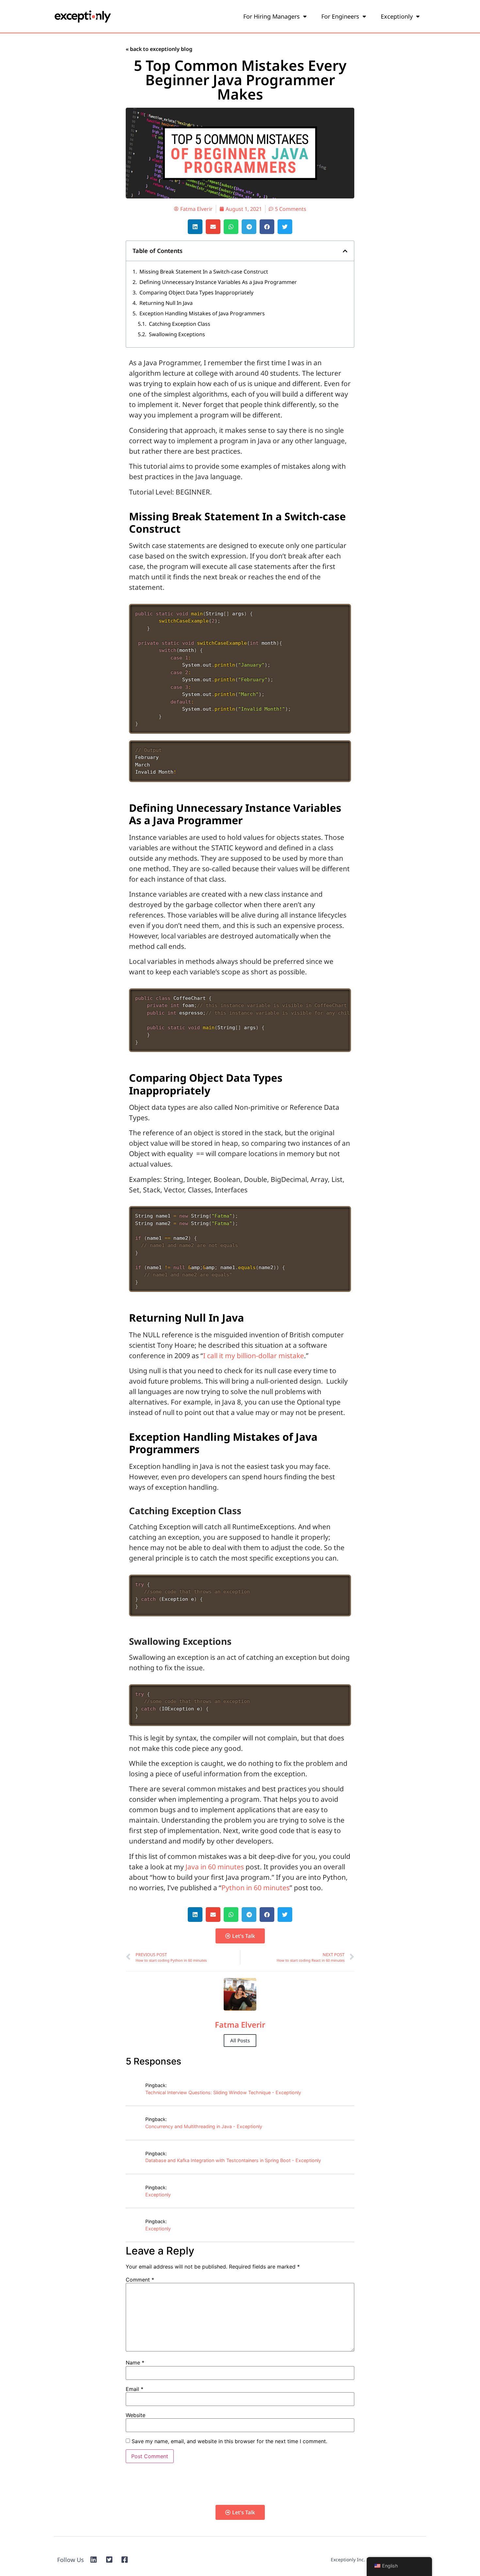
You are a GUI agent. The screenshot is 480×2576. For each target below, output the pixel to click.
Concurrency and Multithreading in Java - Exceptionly (204, 2126)
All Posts (240, 2040)
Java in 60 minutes (215, 1867)
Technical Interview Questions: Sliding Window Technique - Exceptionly (223, 2092)
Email (135, 2389)
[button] (195, 227)
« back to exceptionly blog (159, 49)
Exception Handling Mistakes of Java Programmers (202, 313)
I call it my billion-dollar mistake (254, 1356)
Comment (140, 2280)
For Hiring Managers (272, 16)
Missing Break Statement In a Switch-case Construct (204, 272)
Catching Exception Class (180, 324)
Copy (340, 612)
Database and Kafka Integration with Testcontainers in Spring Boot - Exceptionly (233, 2160)
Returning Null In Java (166, 303)
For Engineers (340, 16)
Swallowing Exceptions (177, 334)
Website (136, 2415)
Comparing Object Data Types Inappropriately (196, 292)
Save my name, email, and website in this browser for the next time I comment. (229, 2441)
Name (135, 2363)
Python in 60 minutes (256, 1888)
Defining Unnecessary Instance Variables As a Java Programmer (218, 282)
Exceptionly (397, 16)
